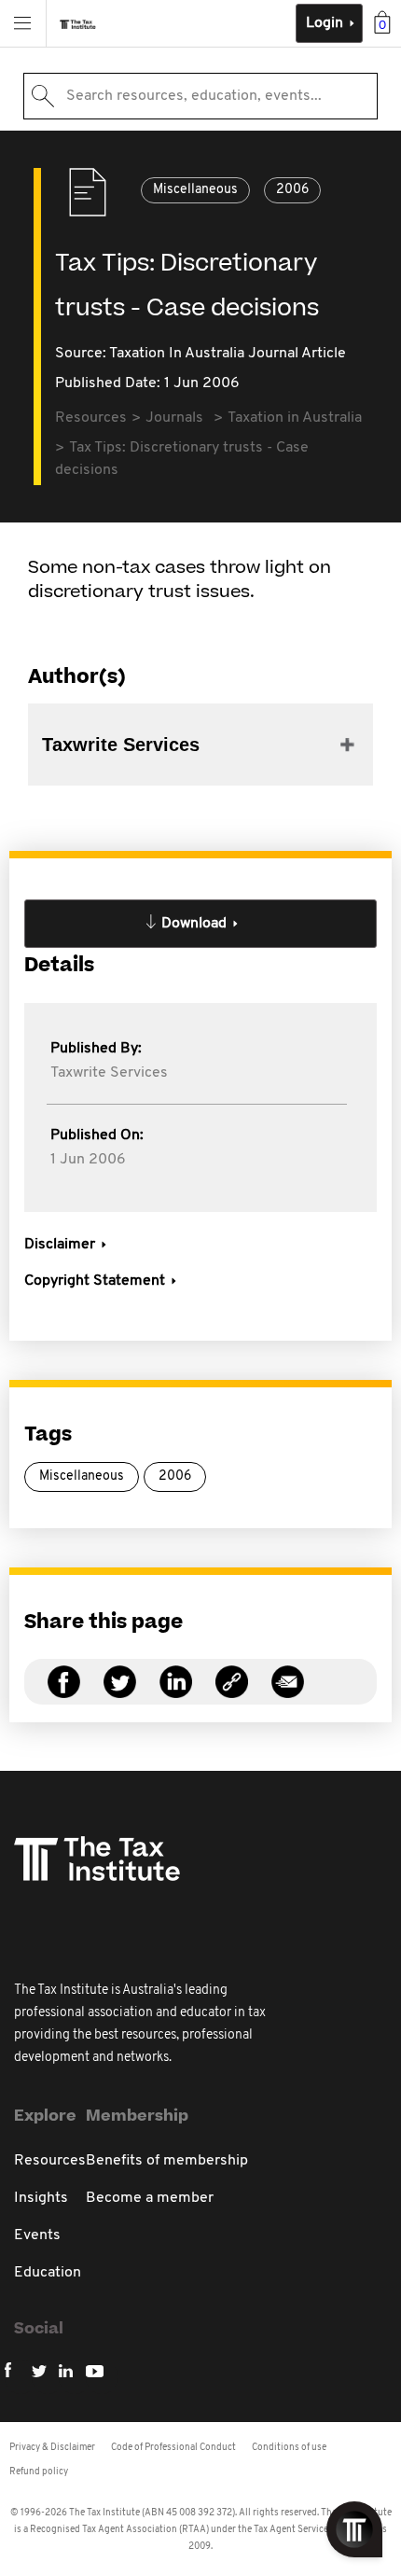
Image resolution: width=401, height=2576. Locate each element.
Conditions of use (289, 2448)
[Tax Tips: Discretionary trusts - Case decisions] (232, 1693)
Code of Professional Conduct (173, 2448)
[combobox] (200, 96)
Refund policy (39, 2472)
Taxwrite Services (109, 1073)
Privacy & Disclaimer (52, 2448)
